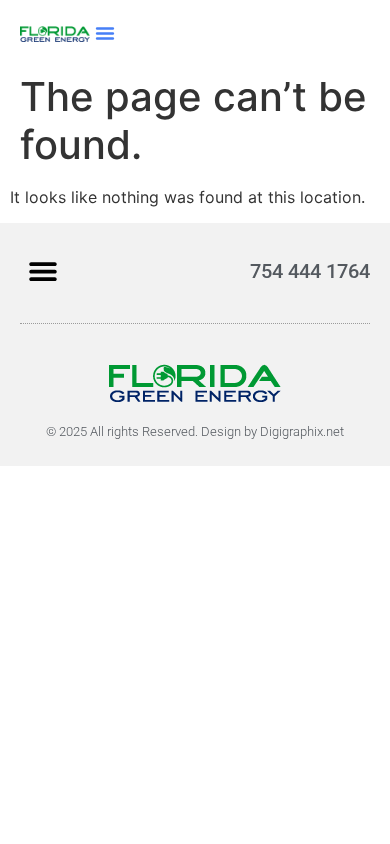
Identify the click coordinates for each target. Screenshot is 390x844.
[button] (105, 33)
